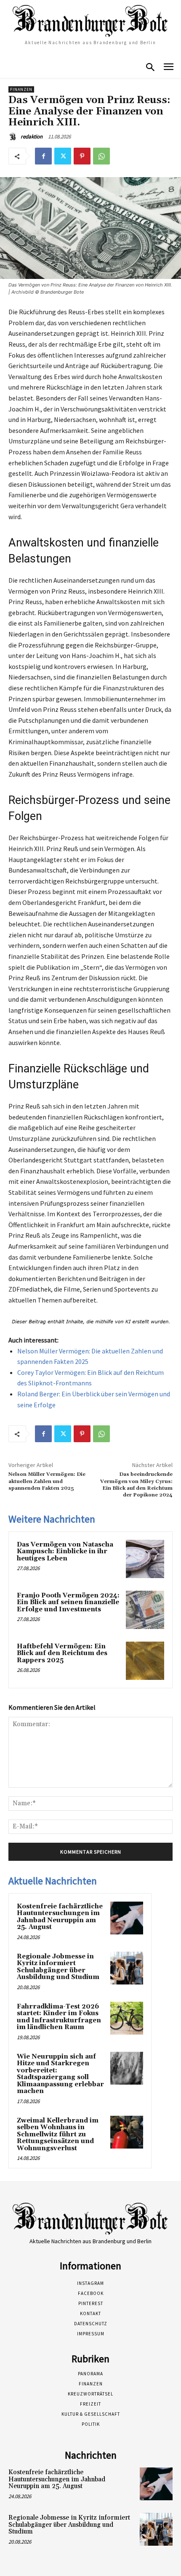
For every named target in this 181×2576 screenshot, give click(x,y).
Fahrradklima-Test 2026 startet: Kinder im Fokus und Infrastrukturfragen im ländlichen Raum (59, 2017)
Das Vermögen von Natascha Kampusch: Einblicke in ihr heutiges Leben (65, 1552)
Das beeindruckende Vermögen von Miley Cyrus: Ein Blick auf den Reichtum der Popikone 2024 (136, 1485)
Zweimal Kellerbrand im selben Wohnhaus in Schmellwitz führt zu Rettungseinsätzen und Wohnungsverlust (58, 2134)
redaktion (32, 137)
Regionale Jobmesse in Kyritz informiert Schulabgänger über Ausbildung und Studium (58, 1967)
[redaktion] (14, 137)
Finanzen (21, 89)
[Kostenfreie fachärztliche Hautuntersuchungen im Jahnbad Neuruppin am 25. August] (127, 1918)
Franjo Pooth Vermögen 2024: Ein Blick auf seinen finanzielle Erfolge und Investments (68, 1602)
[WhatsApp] (101, 156)
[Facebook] (43, 156)
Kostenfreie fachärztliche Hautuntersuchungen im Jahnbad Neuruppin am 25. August (60, 1917)
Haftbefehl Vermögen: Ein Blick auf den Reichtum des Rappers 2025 (62, 1653)
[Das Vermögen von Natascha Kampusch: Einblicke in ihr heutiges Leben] (145, 1559)
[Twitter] (63, 156)
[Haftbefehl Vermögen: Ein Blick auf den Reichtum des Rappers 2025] (145, 1661)
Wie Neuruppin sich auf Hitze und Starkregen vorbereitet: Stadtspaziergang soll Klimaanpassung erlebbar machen (60, 2074)
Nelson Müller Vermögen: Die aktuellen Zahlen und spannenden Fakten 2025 (47, 1481)
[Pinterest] (82, 156)
